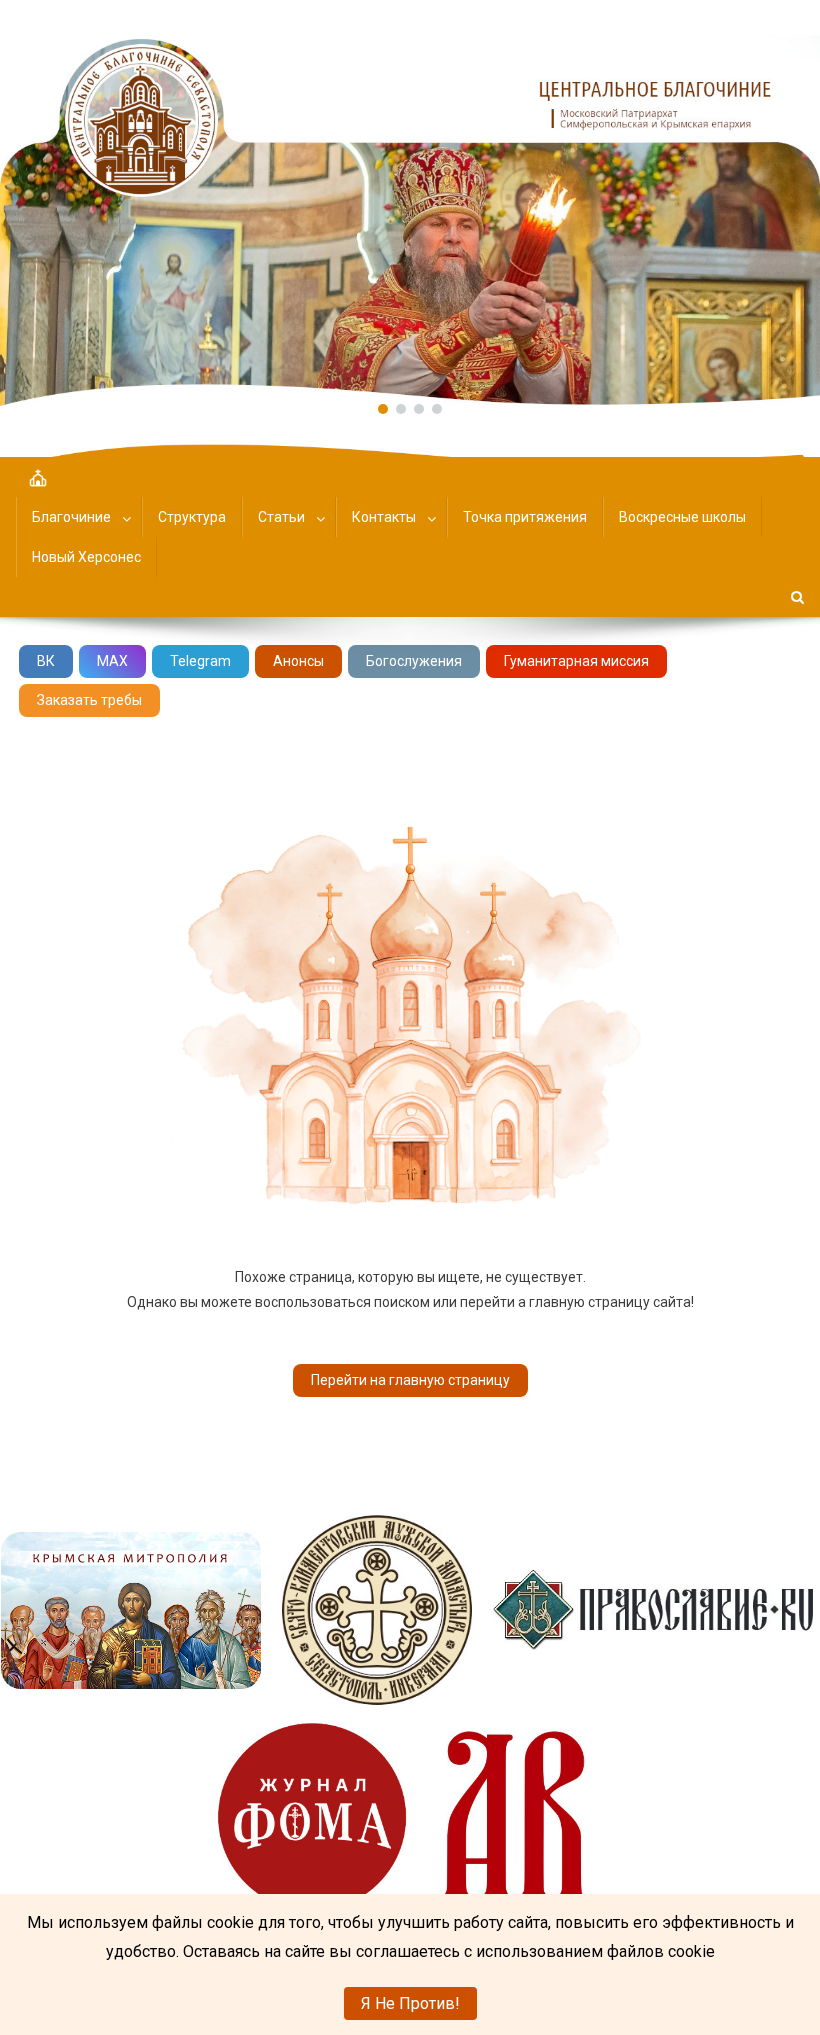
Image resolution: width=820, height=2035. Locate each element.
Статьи (281, 517)
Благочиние (71, 517)
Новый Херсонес (86, 557)
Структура (192, 517)
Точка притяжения (525, 517)
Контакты (384, 517)
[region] (410, 203)
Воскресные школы (682, 517)
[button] (410, 203)
